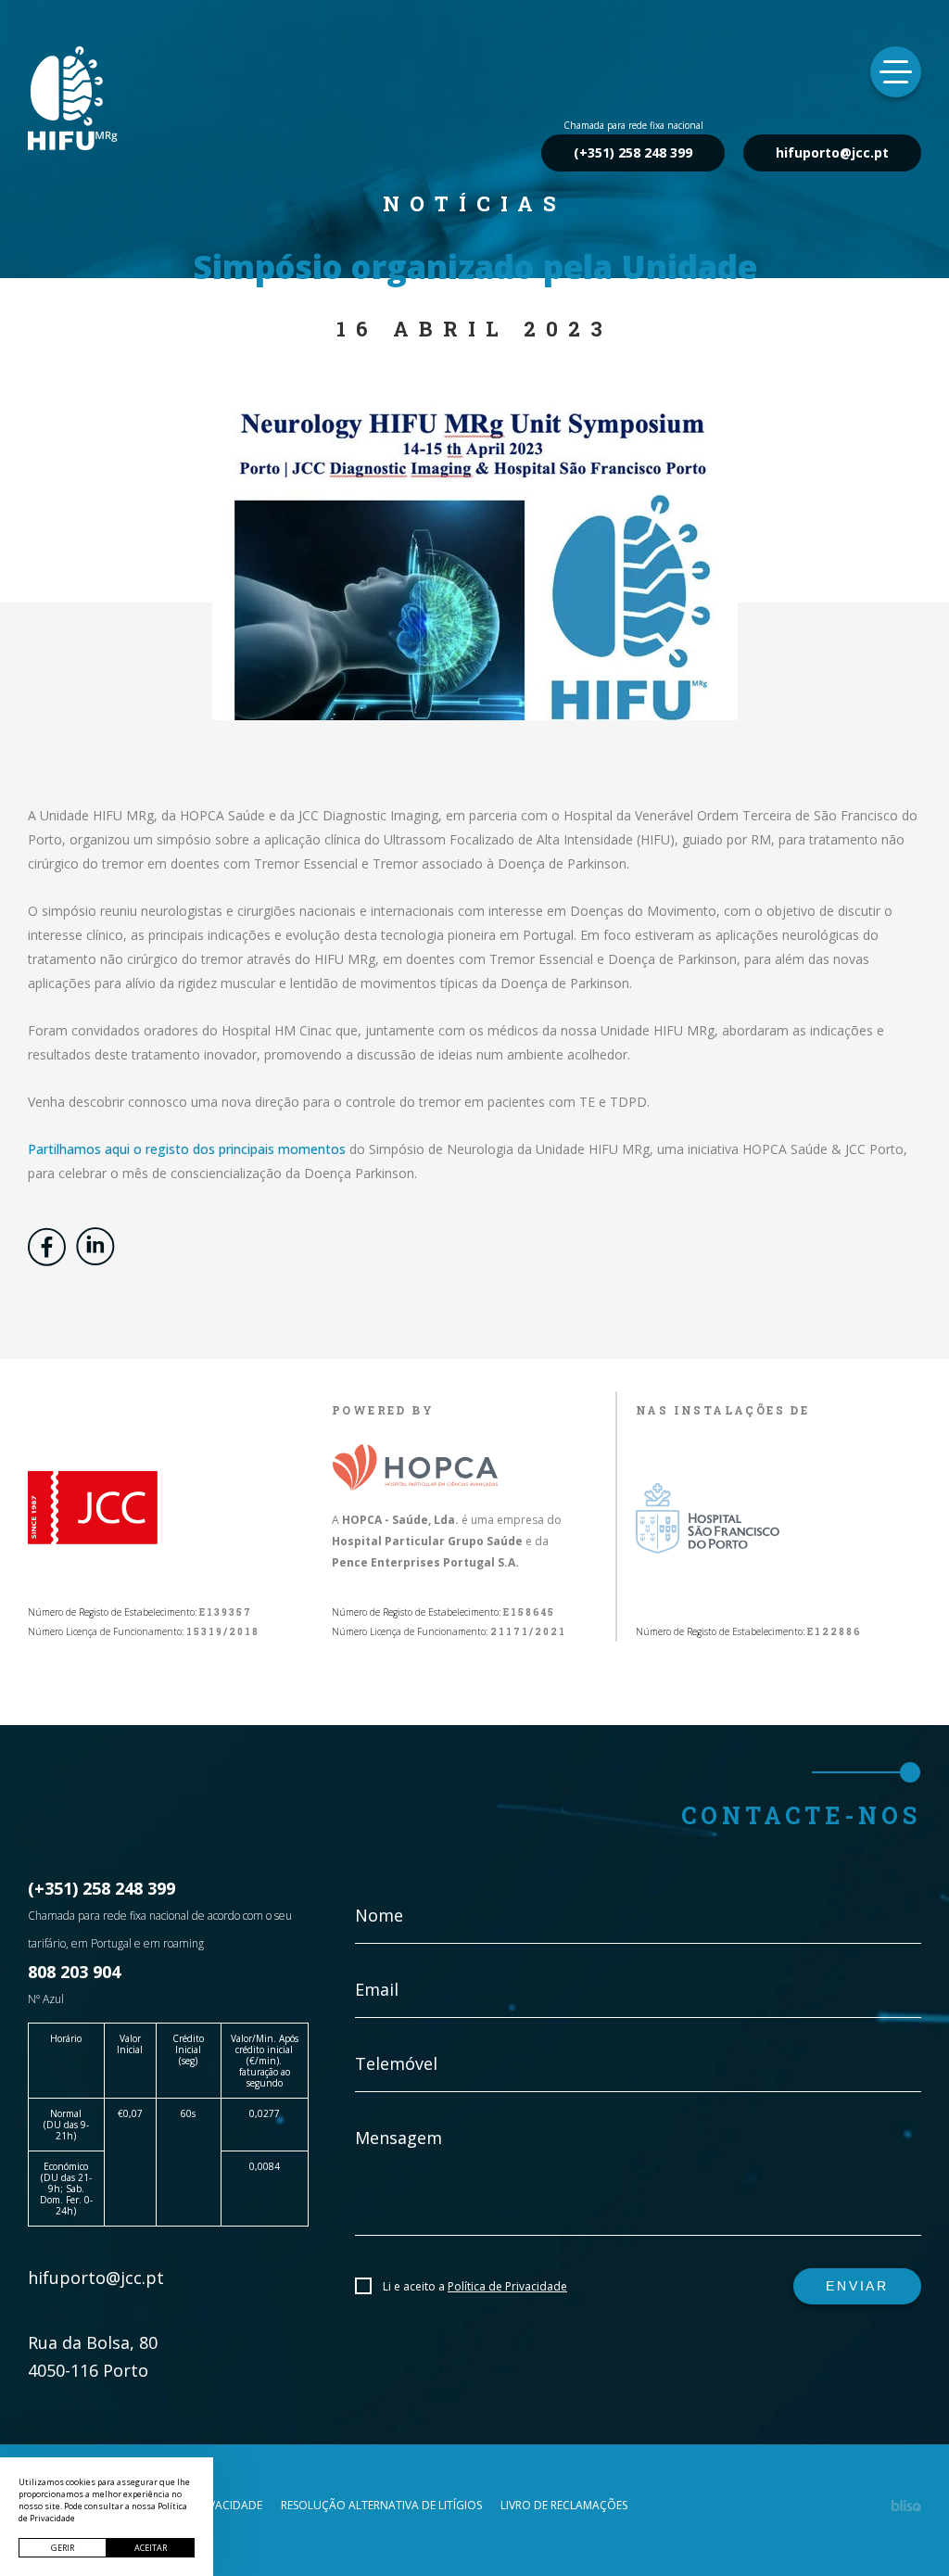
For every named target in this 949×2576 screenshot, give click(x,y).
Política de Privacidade (507, 2286)
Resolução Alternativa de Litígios (381, 2506)
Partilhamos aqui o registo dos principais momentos (187, 1149)
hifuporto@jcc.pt (832, 152)
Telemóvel (396, 2063)
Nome (379, 1915)
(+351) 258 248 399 (633, 152)
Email (377, 1989)
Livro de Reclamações (564, 2506)
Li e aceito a (475, 2286)
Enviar (857, 2286)
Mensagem (399, 2138)
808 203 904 (74, 1972)
